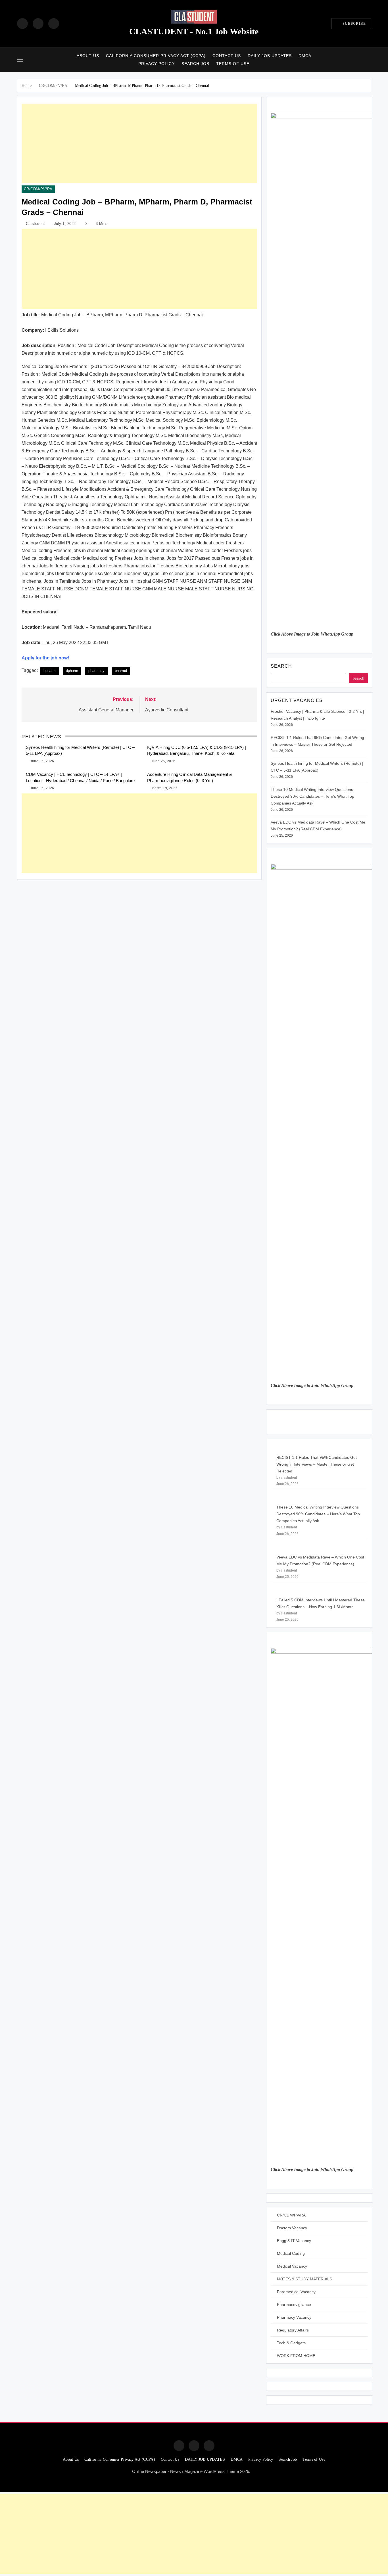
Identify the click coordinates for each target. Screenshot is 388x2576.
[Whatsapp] (209, 2446)
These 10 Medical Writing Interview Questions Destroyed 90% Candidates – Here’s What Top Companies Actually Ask (312, 796)
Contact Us (227, 56)
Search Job (195, 64)
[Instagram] (38, 24)
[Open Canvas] (20, 60)
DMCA (305, 56)
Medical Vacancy (292, 2266)
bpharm (50, 671)
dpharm (72, 671)
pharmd (121, 671)
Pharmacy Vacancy (294, 2317)
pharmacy (96, 671)
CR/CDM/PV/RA (38, 189)
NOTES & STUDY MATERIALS (304, 2279)
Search (281, 666)
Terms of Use (233, 64)
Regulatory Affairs (293, 2330)
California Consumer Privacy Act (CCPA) (156, 56)
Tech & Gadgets (291, 2343)
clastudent (35, 224)
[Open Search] (369, 59)
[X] (54, 24)
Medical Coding (291, 2253)
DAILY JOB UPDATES (270, 56)
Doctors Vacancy (292, 2228)
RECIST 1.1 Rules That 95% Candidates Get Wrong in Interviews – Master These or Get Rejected (317, 1464)
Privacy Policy (157, 64)
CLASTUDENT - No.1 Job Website (194, 31)
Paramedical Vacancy (296, 2292)
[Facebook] (22, 24)
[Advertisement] (139, 143)
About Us (88, 56)
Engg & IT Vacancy (294, 2241)
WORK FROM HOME (296, 2356)
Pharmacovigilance (294, 2305)
